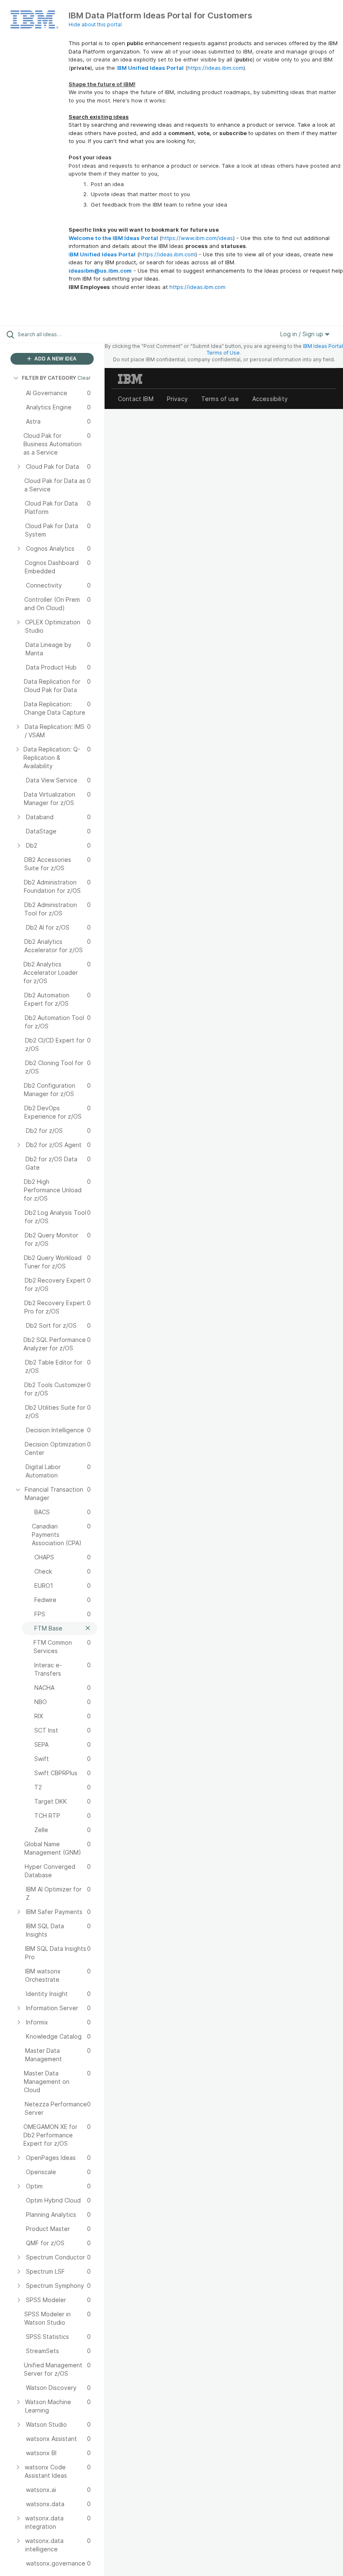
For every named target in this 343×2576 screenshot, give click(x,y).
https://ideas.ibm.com (215, 68)
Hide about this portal (95, 24)
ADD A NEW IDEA (55, 359)
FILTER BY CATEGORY (49, 378)
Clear (84, 378)
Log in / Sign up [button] (303, 334)
